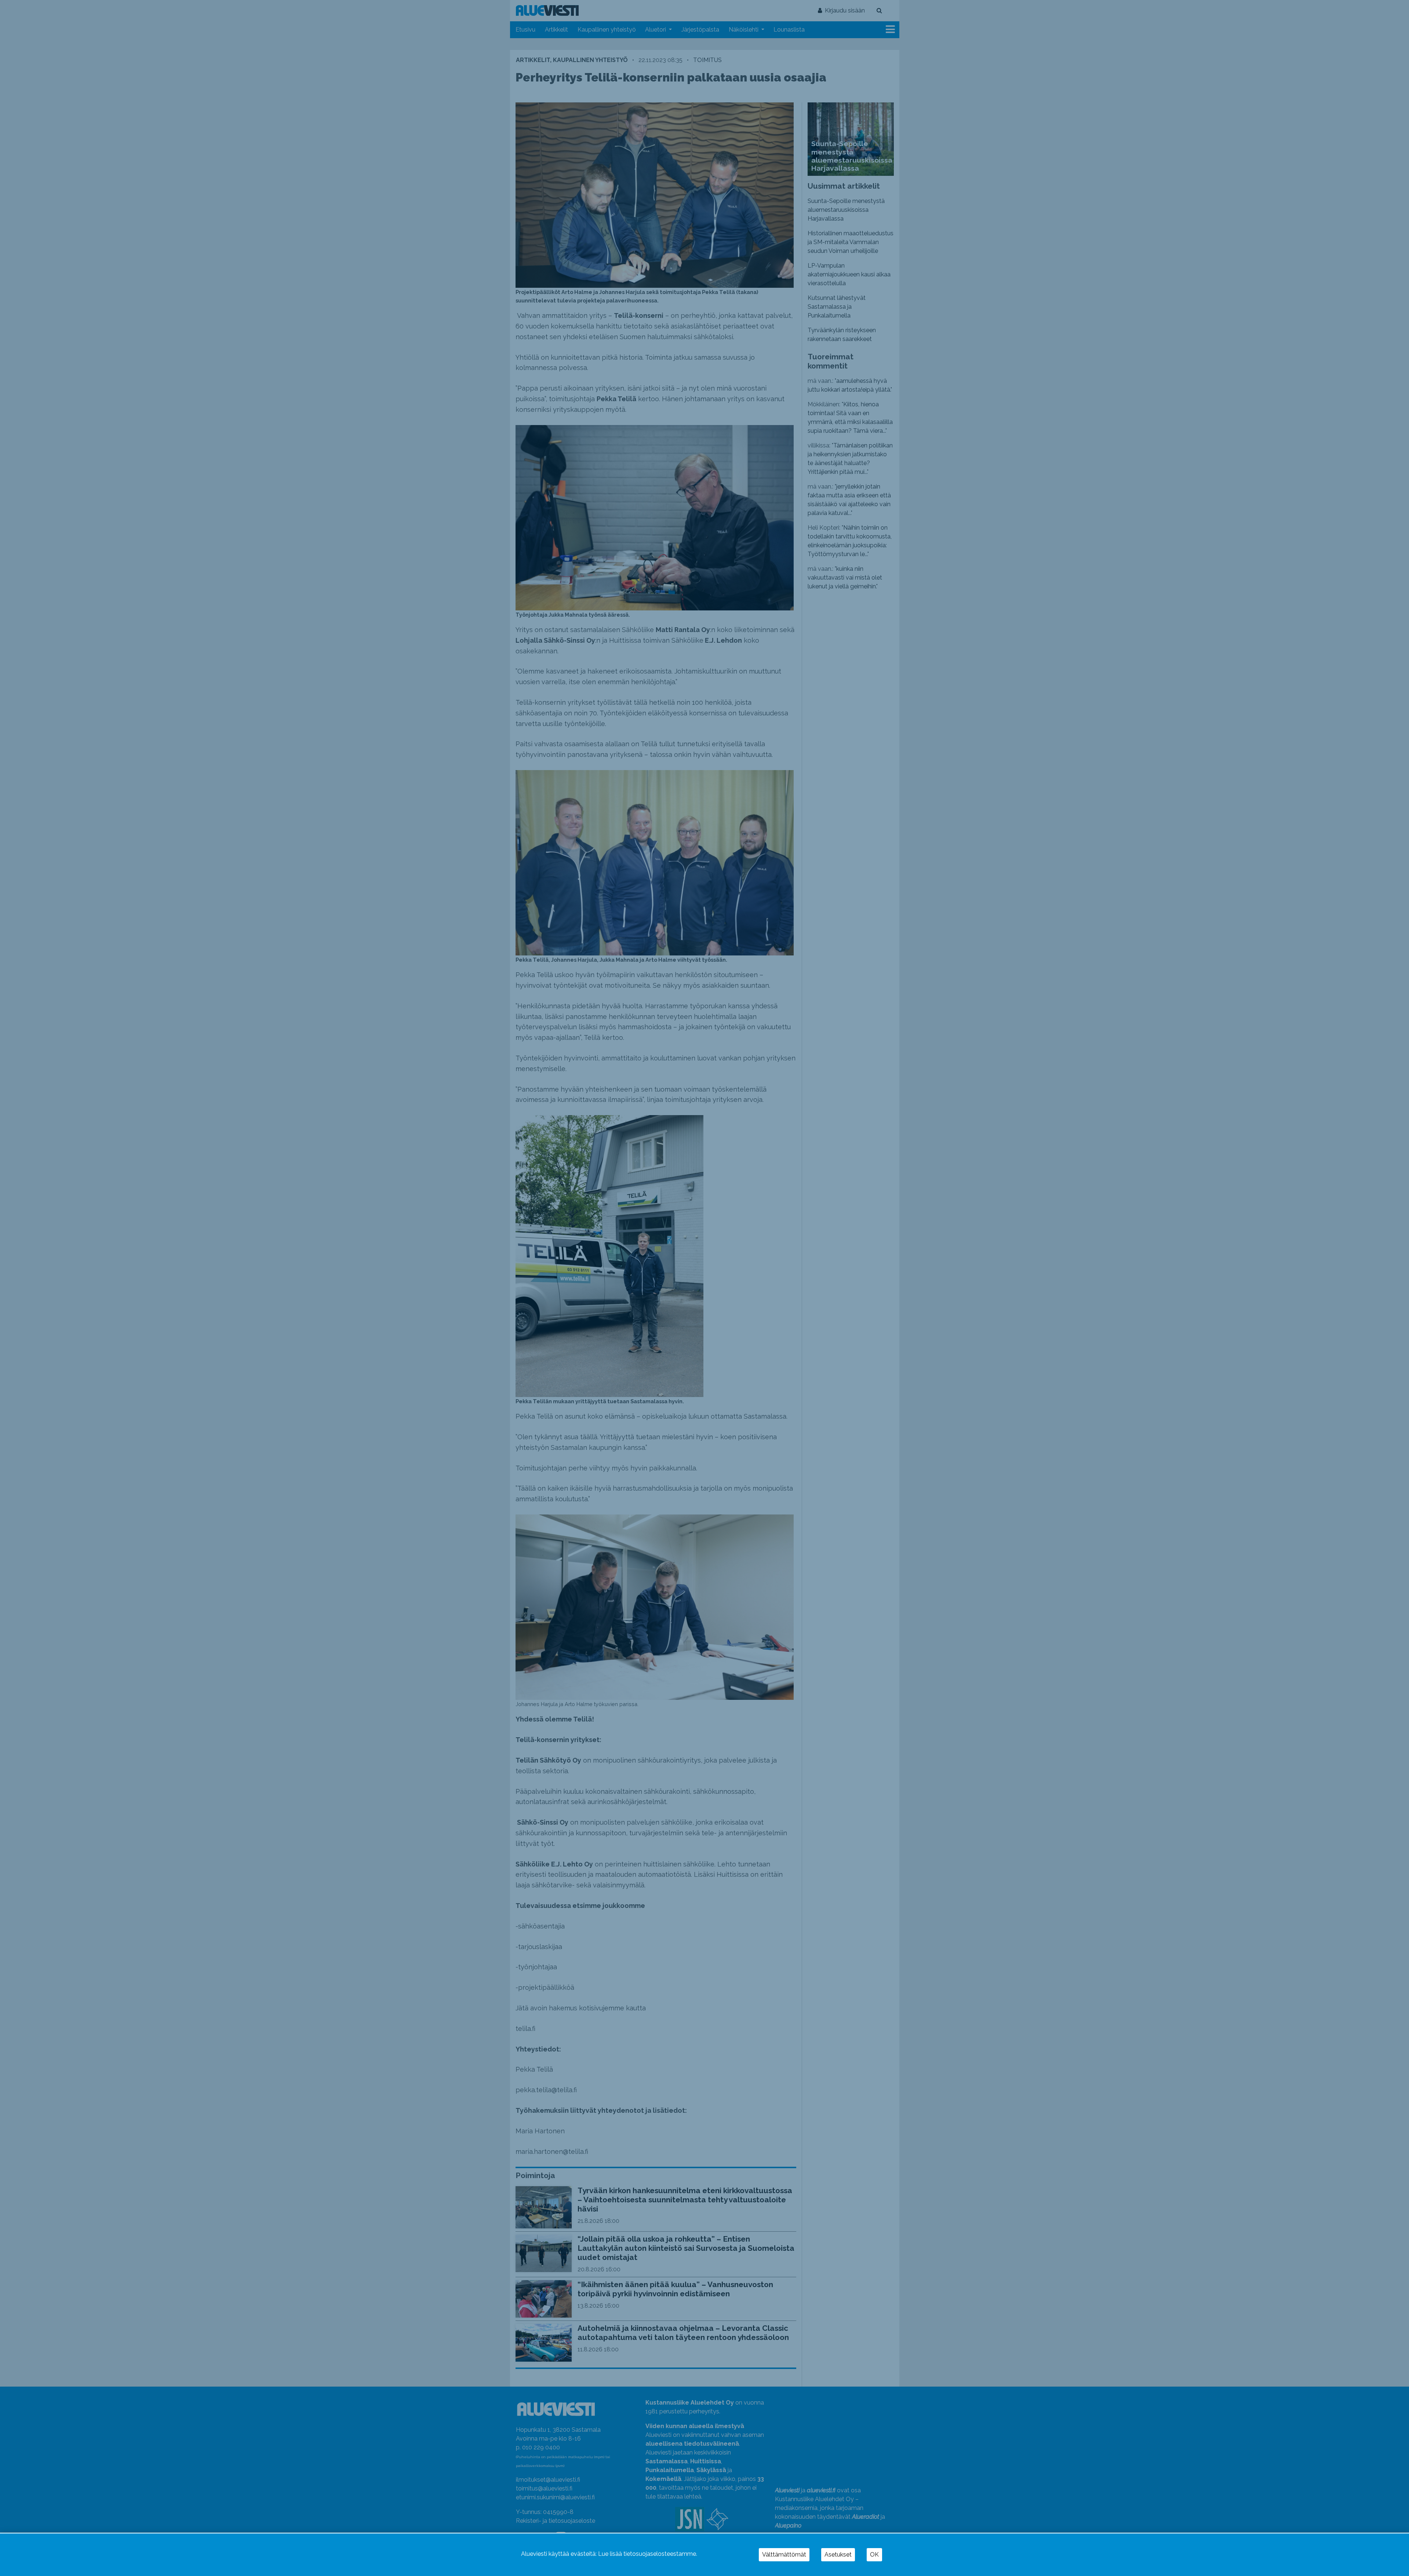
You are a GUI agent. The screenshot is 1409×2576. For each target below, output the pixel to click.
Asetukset (838, 2555)
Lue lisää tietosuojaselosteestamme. (648, 2554)
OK (874, 2555)
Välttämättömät (784, 2555)
